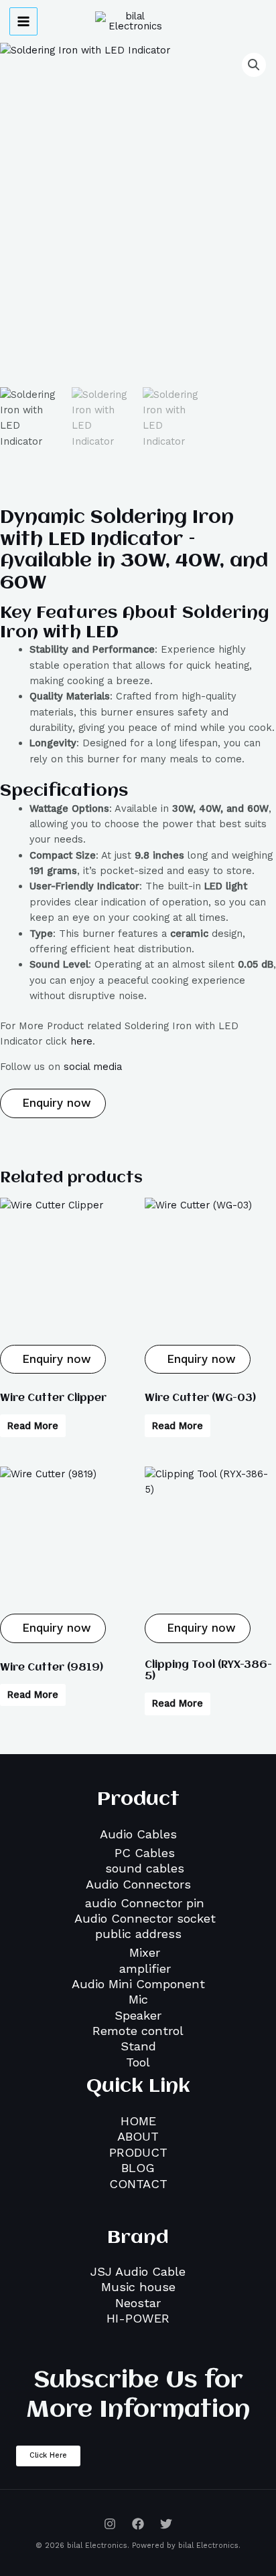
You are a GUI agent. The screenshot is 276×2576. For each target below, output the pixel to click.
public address (138, 1934)
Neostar (138, 2303)
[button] (254, 65)
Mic (138, 1999)
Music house (138, 2287)
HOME (138, 2121)
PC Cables (145, 1853)
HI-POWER (138, 2318)
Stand (138, 2046)
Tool (138, 2062)
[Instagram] (110, 2524)
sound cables (145, 1868)
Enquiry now (55, 1103)
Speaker (138, 2015)
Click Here (48, 2455)
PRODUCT (138, 2152)
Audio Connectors (138, 1884)
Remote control (138, 2031)
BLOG (138, 2168)
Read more (33, 1426)
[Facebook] (138, 2524)
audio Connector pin (145, 1903)
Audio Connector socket (145, 1918)
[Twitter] (166, 2524)
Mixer (145, 1952)
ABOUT (138, 2136)
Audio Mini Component (138, 1984)
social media (93, 1067)
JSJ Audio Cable (138, 2271)
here (81, 1041)
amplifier (145, 1968)
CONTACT (138, 2184)
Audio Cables (138, 1834)
